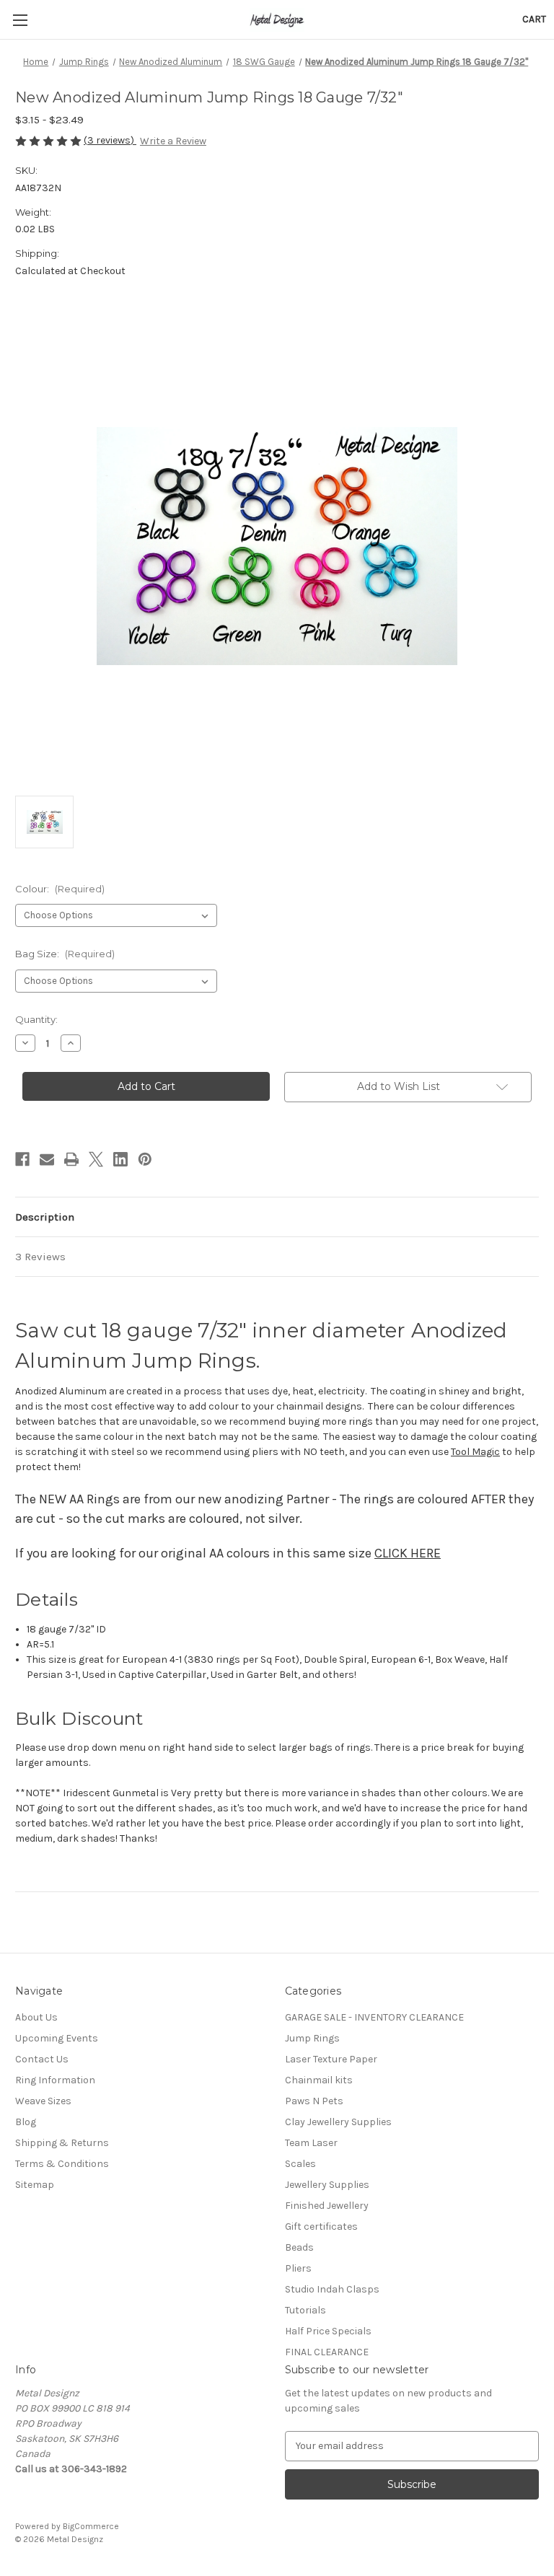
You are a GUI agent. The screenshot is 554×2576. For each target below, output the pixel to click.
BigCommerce (91, 2526)
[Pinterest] (145, 1159)
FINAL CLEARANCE (327, 2352)
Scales (300, 2164)
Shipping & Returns (62, 2143)
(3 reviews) (110, 140)
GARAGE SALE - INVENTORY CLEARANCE (374, 2017)
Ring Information (55, 2080)
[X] (96, 1159)
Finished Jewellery (327, 2206)
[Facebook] (22, 1159)
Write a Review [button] (173, 141)
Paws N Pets (314, 2101)
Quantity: (36, 1019)
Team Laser (311, 2143)
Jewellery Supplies (327, 2185)
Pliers (298, 2268)
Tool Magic (475, 1452)
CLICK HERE (408, 1553)
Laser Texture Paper (331, 2059)
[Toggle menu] (20, 20)
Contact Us (42, 2059)
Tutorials (305, 2310)
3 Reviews (40, 1257)
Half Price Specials (328, 2331)
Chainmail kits (319, 2080)
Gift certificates (321, 2226)
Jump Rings (312, 2038)
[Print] (71, 1159)
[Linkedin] (120, 1159)
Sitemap (35, 2185)
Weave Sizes (43, 2101)
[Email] (47, 1159)
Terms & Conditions (62, 2164)
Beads (299, 2247)
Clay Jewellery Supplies (338, 2122)
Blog (26, 2122)
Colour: (60, 889)
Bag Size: (65, 954)
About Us (36, 2017)
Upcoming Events (57, 2038)
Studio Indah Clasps (332, 2289)
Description (45, 1217)
